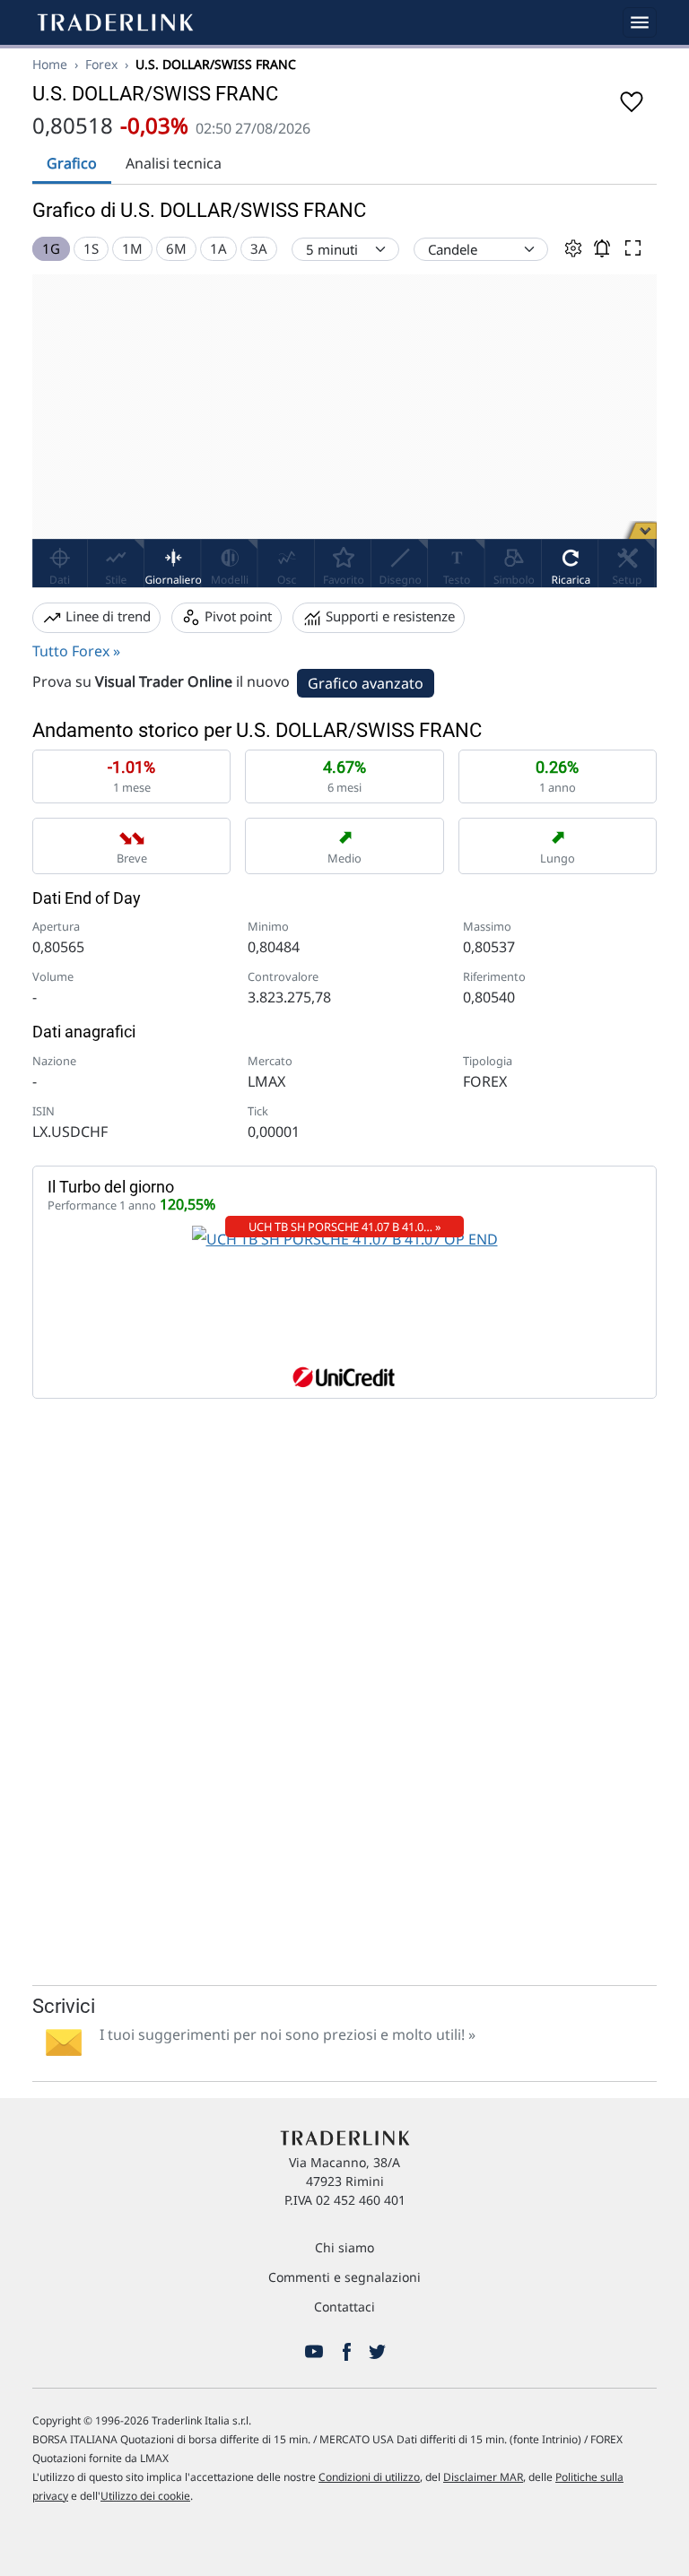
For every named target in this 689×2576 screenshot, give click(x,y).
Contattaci (344, 2307)
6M (176, 248)
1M (132, 248)
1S (91, 248)
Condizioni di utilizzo (369, 2477)
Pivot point (236, 616)
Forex (101, 64)
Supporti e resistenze (388, 616)
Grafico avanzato (366, 683)
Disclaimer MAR (483, 2477)
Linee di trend (106, 616)
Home (50, 64)
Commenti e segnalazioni (344, 2277)
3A (259, 248)
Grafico (72, 163)
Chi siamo (344, 2247)
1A (218, 248)
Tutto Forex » (76, 651)
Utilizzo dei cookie (145, 2496)
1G (51, 248)
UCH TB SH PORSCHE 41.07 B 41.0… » (345, 1227)
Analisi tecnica (174, 163)
